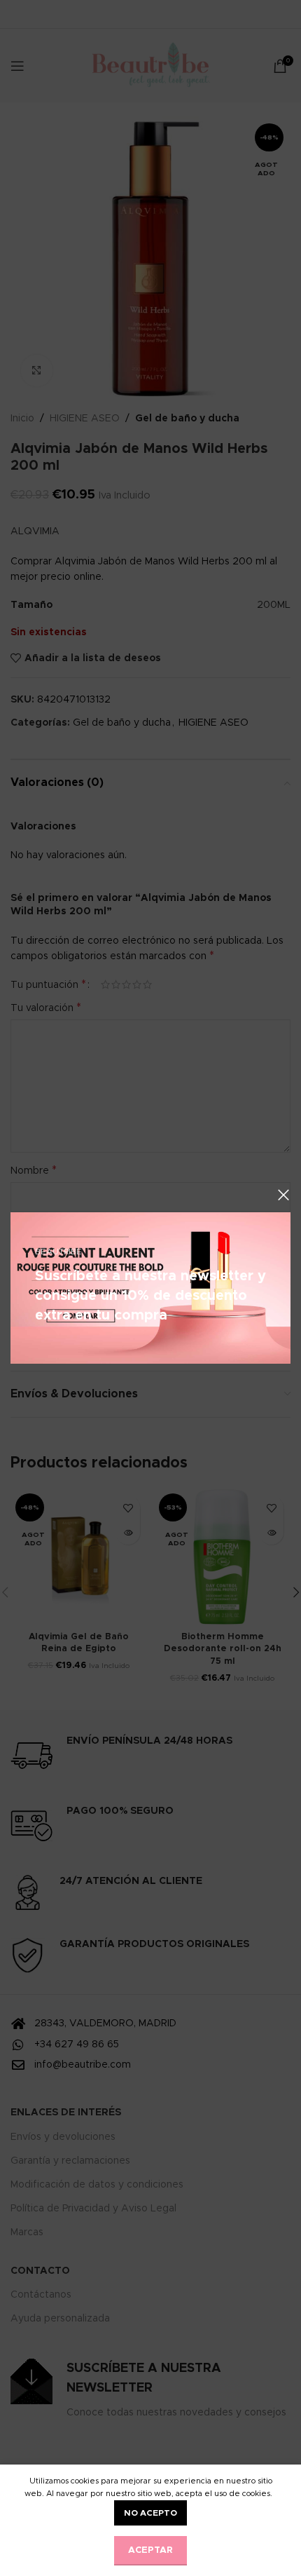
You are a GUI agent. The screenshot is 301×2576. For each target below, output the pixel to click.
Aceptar (150, 2550)
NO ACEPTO (150, 2513)
